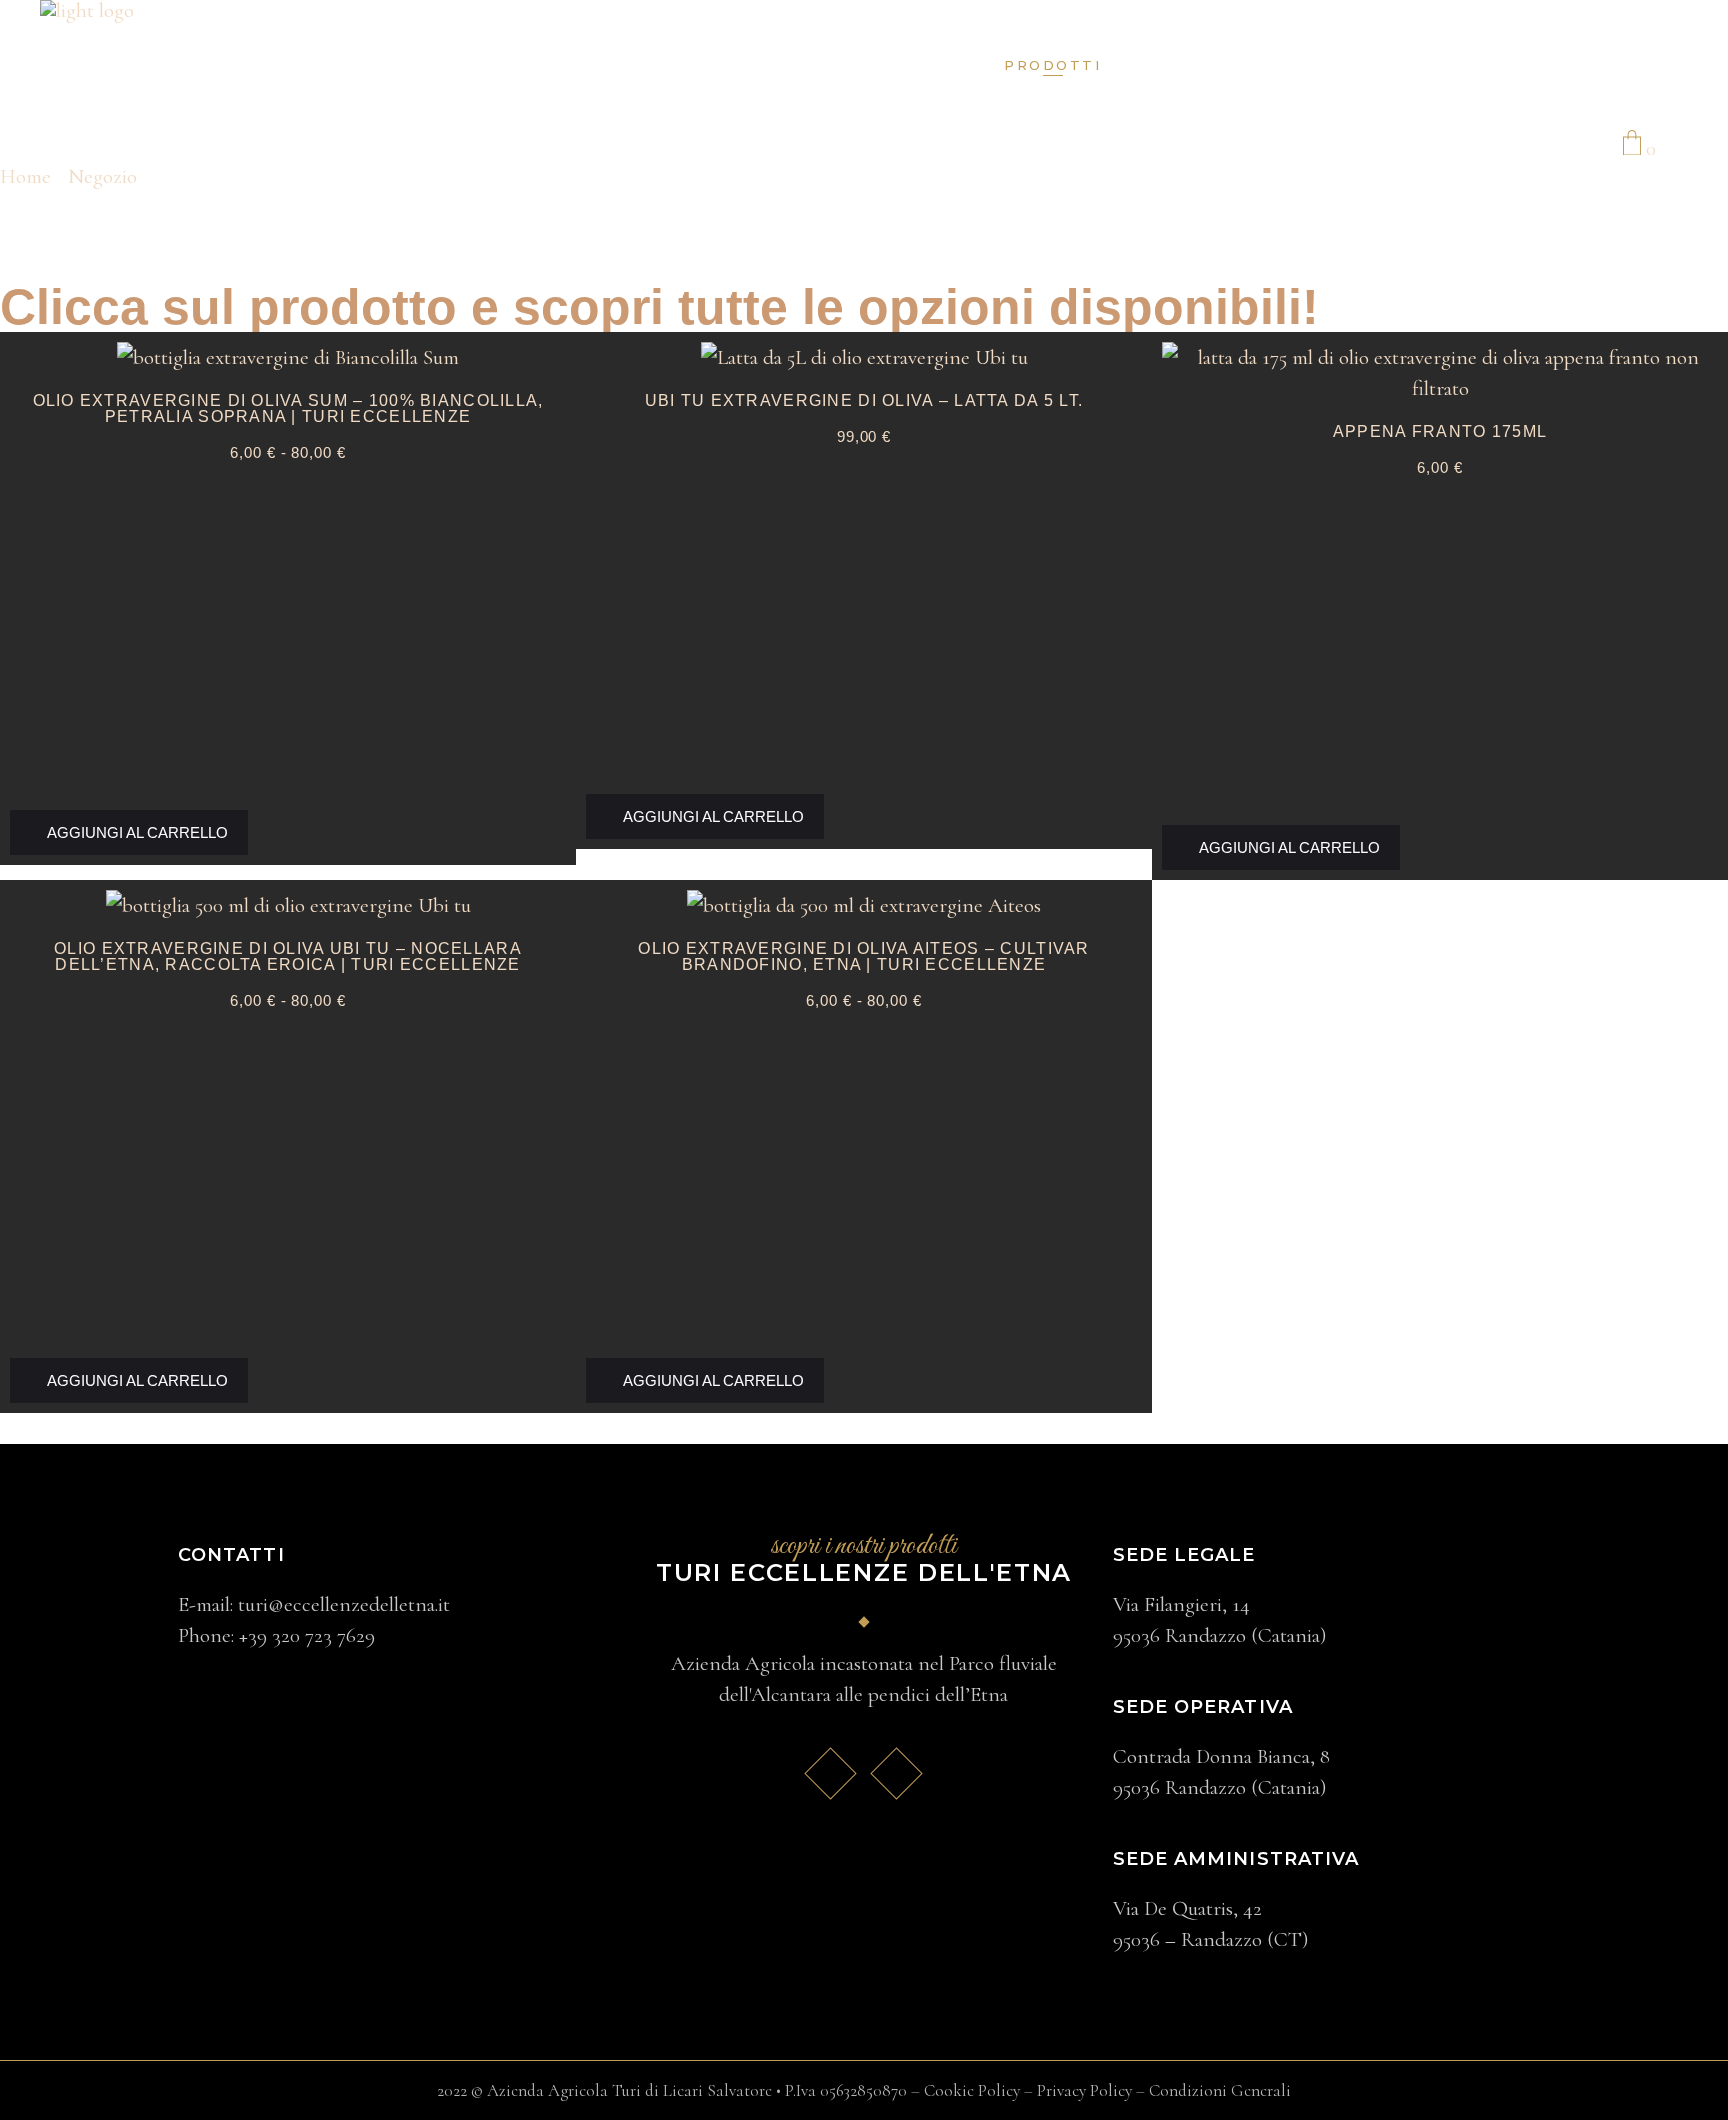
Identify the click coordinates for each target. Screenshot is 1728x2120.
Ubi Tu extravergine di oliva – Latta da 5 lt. (864, 400)
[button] (129, 832)
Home (25, 176)
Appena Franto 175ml (1440, 431)
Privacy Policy (1084, 2090)
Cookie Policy (972, 2090)
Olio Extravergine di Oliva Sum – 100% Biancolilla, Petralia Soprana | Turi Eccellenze (288, 408)
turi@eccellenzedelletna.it (344, 1604)
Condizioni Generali (1220, 2090)
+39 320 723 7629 (307, 1635)
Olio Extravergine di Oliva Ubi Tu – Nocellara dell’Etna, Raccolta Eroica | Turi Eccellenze (288, 956)
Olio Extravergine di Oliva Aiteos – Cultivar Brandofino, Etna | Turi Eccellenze (863, 956)
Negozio (102, 176)
